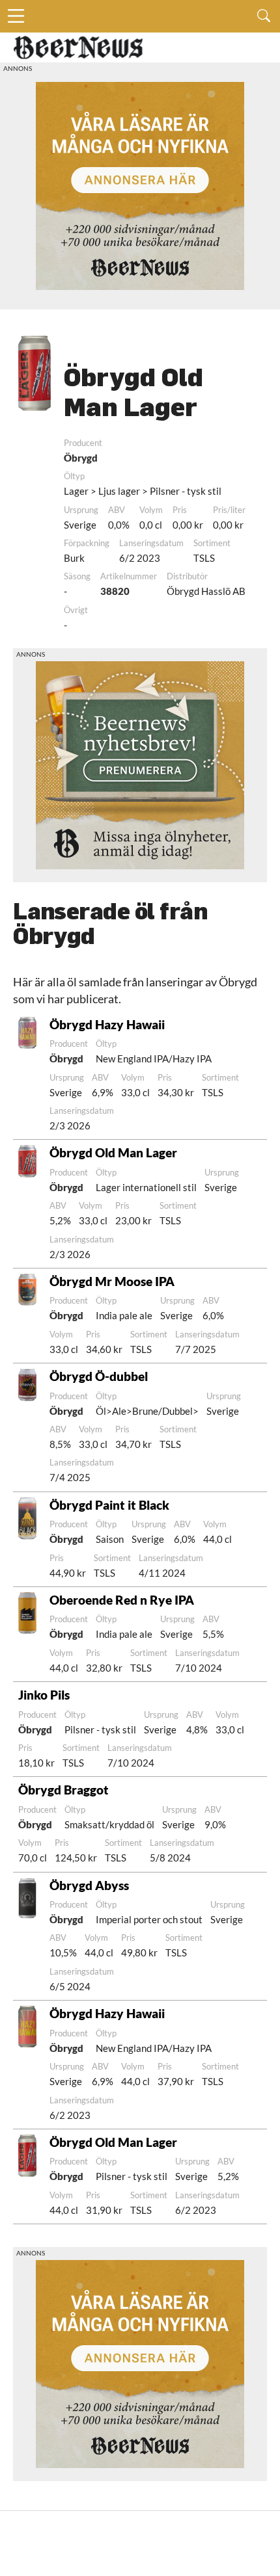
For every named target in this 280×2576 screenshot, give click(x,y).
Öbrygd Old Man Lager (113, 1152)
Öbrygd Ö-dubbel (99, 1376)
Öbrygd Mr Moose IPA (112, 1281)
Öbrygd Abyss (89, 1885)
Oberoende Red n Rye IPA (122, 1600)
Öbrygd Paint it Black (109, 1505)
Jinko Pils (44, 1695)
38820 (115, 591)
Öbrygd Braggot (63, 1790)
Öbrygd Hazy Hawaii (107, 1024)
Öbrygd (81, 458)
